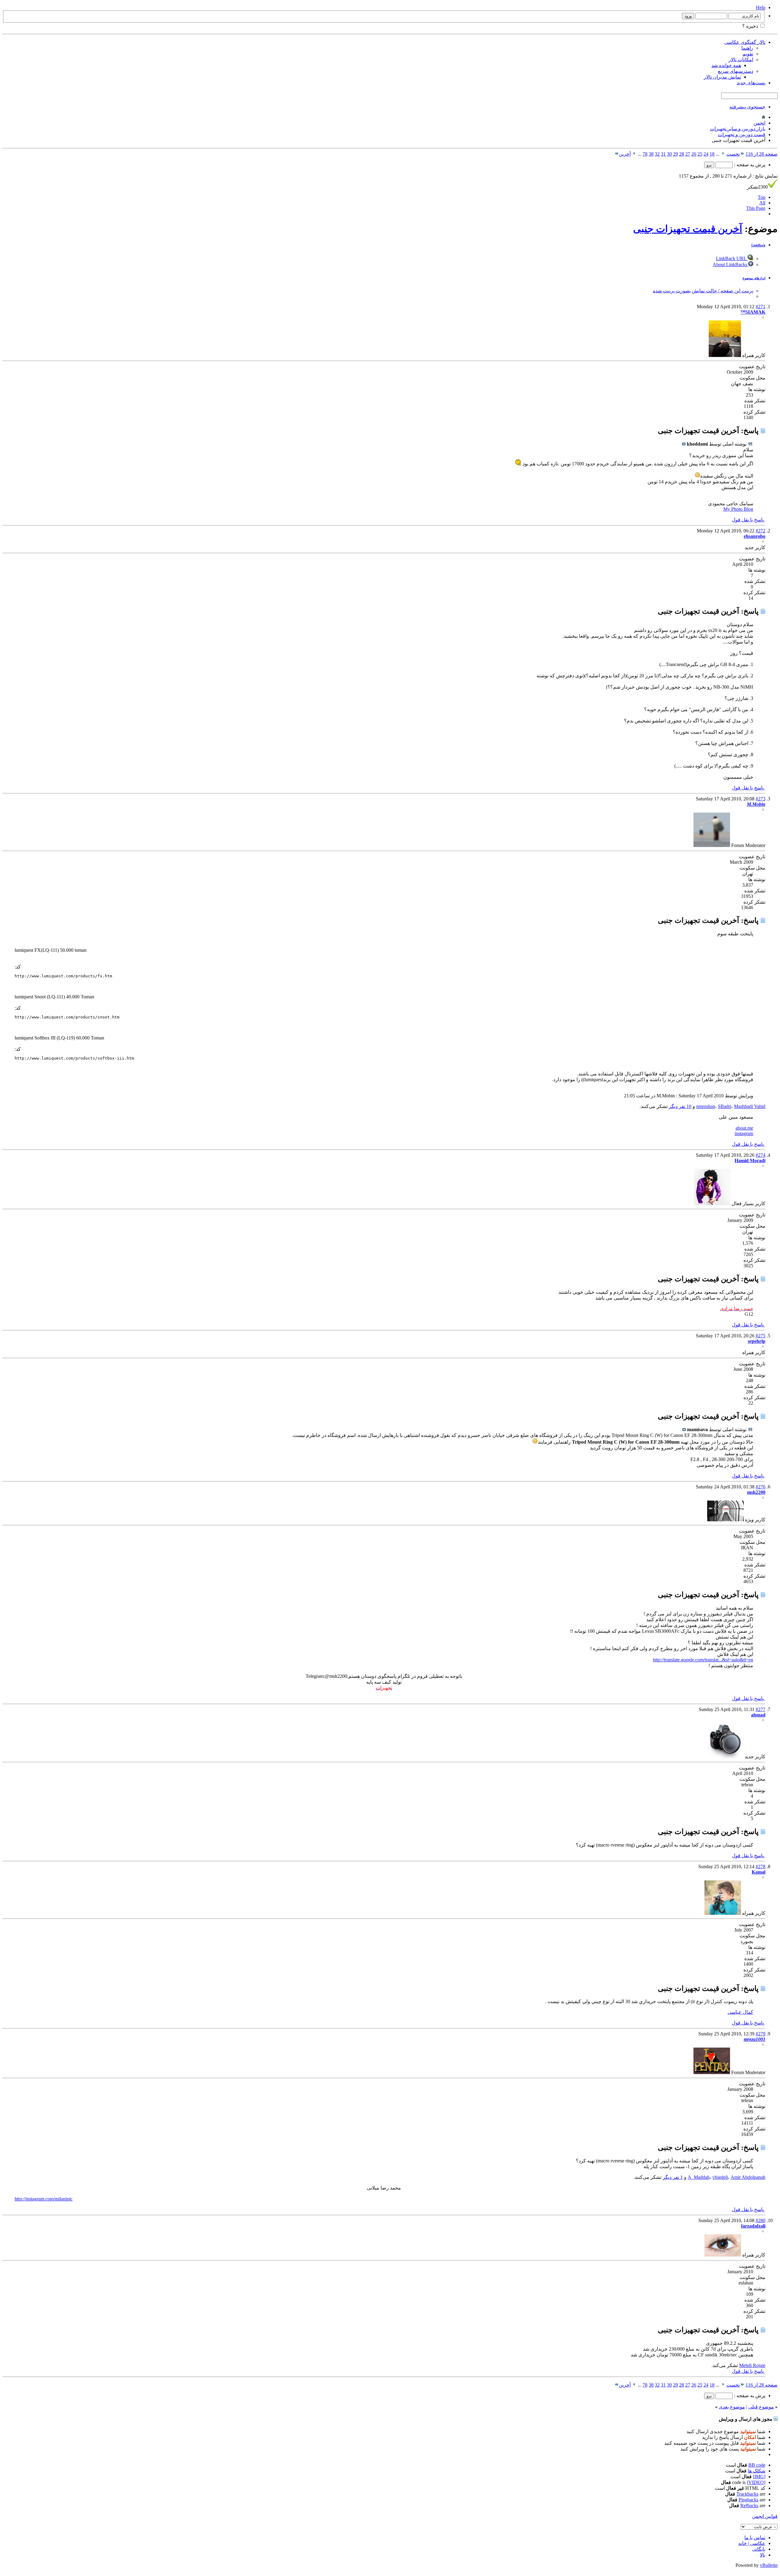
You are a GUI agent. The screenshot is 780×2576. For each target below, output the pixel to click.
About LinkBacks (730, 265)
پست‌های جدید (751, 83)
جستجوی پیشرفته (747, 107)
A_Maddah (699, 2177)
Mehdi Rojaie (752, 2365)
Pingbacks (748, 2500)
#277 (760, 1709)
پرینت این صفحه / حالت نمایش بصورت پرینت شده (703, 291)
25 (700, 154)
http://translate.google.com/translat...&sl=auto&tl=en (703, 1660)
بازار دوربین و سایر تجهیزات (738, 129)
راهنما (747, 48)
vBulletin (769, 2565)
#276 (760, 1487)
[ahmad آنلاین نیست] (725, 1757)
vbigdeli (720, 2177)
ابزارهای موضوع (754, 278)
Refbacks (749, 2505)
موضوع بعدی (732, 2407)
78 (645, 154)
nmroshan (706, 1106)
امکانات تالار (741, 60)
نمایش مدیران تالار (722, 77)
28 (682, 154)
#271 (760, 307)
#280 (760, 2220)
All (762, 203)
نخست (733, 154)
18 (712, 154)
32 (657, 154)
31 (663, 154)
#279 (760, 2034)
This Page (756, 208)
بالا (763, 2555)
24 (706, 154)
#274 (760, 1155)
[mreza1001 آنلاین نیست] (712, 2072)
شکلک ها (757, 2471)
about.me (744, 1128)
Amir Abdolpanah (748, 2177)
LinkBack (758, 245)
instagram (744, 1133)
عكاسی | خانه (752, 2543)
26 (694, 154)
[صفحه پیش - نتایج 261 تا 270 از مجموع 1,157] (723, 154)
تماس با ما (755, 2537)
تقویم (748, 54)
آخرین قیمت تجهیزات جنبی (688, 229)
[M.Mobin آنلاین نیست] (712, 845)
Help (761, 7)
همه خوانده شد (726, 65)
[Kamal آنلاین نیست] (723, 1913)
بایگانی (759, 2549)
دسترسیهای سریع (736, 71)
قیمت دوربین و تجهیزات (742, 134)
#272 (760, 531)
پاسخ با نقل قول (748, 520)
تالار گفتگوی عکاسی (745, 42)
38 (651, 154)
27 (688, 154)
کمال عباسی (740, 2012)
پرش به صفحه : (749, 165)
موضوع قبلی (761, 2407)
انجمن (759, 123)
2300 (757, 187)
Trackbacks (747, 2494)
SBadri (725, 1106)
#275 (760, 1336)
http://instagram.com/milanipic (44, 2199)
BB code (757, 2465)
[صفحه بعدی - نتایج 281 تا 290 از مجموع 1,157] (634, 154)
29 (675, 154)
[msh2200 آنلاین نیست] (725, 1520)
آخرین (625, 154)
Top (762, 197)
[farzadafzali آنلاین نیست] (723, 2255)
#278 (760, 1867)
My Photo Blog (738, 509)
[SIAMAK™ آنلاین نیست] (725, 355)
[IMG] (759, 2477)
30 (669, 154)
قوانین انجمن (765, 2516)
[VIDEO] (756, 2482)
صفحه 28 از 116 (762, 154)
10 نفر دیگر (680, 1106)
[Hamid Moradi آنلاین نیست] (712, 1203)
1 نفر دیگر (673, 2177)
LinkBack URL (732, 258)
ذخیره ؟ (751, 26)
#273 (760, 799)
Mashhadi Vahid (750, 1106)
